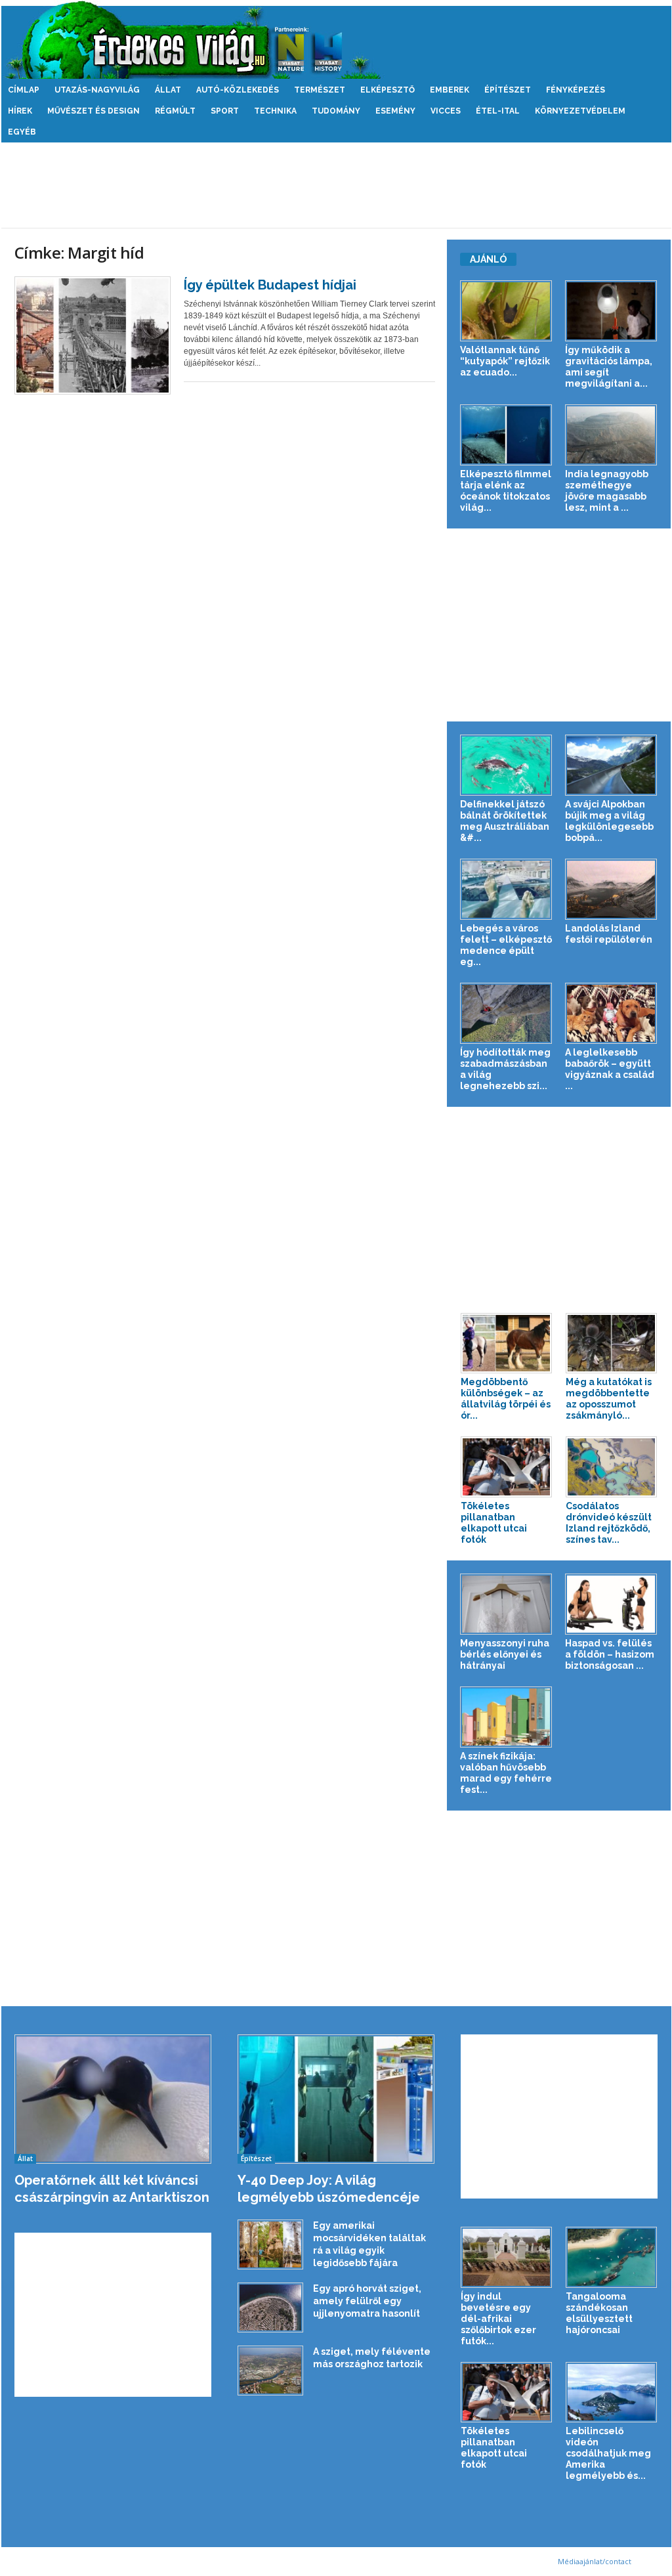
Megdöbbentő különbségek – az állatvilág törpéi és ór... (506, 1399)
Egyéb (22, 132)
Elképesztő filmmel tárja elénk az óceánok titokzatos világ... (506, 491)
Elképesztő (388, 90)
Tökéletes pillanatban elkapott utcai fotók (494, 1523)
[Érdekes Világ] (336, 40)
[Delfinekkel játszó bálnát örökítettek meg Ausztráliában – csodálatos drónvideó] (506, 765)
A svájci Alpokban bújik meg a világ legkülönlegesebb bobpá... (609, 821)
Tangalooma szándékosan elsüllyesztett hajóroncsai (599, 2313)
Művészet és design (94, 111)
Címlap (24, 90)
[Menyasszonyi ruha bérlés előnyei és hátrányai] (506, 1604)
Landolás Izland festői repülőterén (609, 934)
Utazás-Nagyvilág (97, 90)
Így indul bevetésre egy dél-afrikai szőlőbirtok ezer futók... (498, 2319)
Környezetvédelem (580, 111)
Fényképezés (576, 90)
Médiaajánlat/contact (595, 2561)
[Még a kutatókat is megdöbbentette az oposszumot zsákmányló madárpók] (612, 1343)
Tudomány (336, 111)
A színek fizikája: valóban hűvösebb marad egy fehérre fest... (506, 1773)
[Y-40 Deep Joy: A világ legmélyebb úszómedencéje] (336, 2099)
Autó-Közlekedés (238, 90)
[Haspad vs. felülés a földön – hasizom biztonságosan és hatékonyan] (611, 1604)
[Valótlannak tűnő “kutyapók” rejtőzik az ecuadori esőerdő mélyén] (506, 311)
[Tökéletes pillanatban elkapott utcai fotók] (507, 1467)
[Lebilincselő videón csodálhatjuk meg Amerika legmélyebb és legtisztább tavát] (612, 2393)
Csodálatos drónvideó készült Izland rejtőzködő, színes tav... (609, 1523)
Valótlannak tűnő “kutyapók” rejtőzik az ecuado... (505, 361)
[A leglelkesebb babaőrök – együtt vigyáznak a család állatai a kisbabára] (611, 1013)
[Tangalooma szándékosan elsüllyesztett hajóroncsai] (612, 2257)
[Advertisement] (336, 185)
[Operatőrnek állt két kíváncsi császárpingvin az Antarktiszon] (113, 2099)
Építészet (508, 90)
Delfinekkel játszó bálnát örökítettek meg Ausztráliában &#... (505, 821)
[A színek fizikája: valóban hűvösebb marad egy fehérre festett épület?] (506, 1717)
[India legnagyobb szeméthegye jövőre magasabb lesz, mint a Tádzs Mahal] (611, 435)
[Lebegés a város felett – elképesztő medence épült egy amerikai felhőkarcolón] (506, 889)
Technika (275, 111)
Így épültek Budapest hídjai (270, 285)
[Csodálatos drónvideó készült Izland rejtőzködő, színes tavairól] (612, 1467)
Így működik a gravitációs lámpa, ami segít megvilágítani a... (609, 367)
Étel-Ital (498, 111)
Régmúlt (175, 111)
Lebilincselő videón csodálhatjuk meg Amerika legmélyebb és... (608, 2453)
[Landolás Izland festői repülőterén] (611, 889)
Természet (320, 90)
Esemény (395, 111)
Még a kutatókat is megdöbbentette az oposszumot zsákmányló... (609, 1399)
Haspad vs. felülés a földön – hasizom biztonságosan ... (610, 1654)
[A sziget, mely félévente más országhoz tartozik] (270, 2371)
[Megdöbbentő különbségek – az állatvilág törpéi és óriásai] (507, 1343)
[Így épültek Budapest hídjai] (93, 335)
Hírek (20, 111)
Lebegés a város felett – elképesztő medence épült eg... (506, 945)
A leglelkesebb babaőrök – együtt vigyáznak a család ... (610, 1069)
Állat (168, 90)
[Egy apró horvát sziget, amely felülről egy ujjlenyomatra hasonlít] (270, 2308)
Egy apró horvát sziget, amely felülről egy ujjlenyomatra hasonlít (367, 2301)
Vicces (446, 111)
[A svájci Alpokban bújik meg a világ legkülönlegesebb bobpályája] (611, 765)
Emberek (450, 90)
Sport (225, 111)
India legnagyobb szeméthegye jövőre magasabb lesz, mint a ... (607, 491)
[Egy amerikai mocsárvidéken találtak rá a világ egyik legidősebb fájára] (270, 2244)
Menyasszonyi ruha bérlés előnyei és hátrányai (505, 1654)
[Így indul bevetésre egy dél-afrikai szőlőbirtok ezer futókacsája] (507, 2257)
